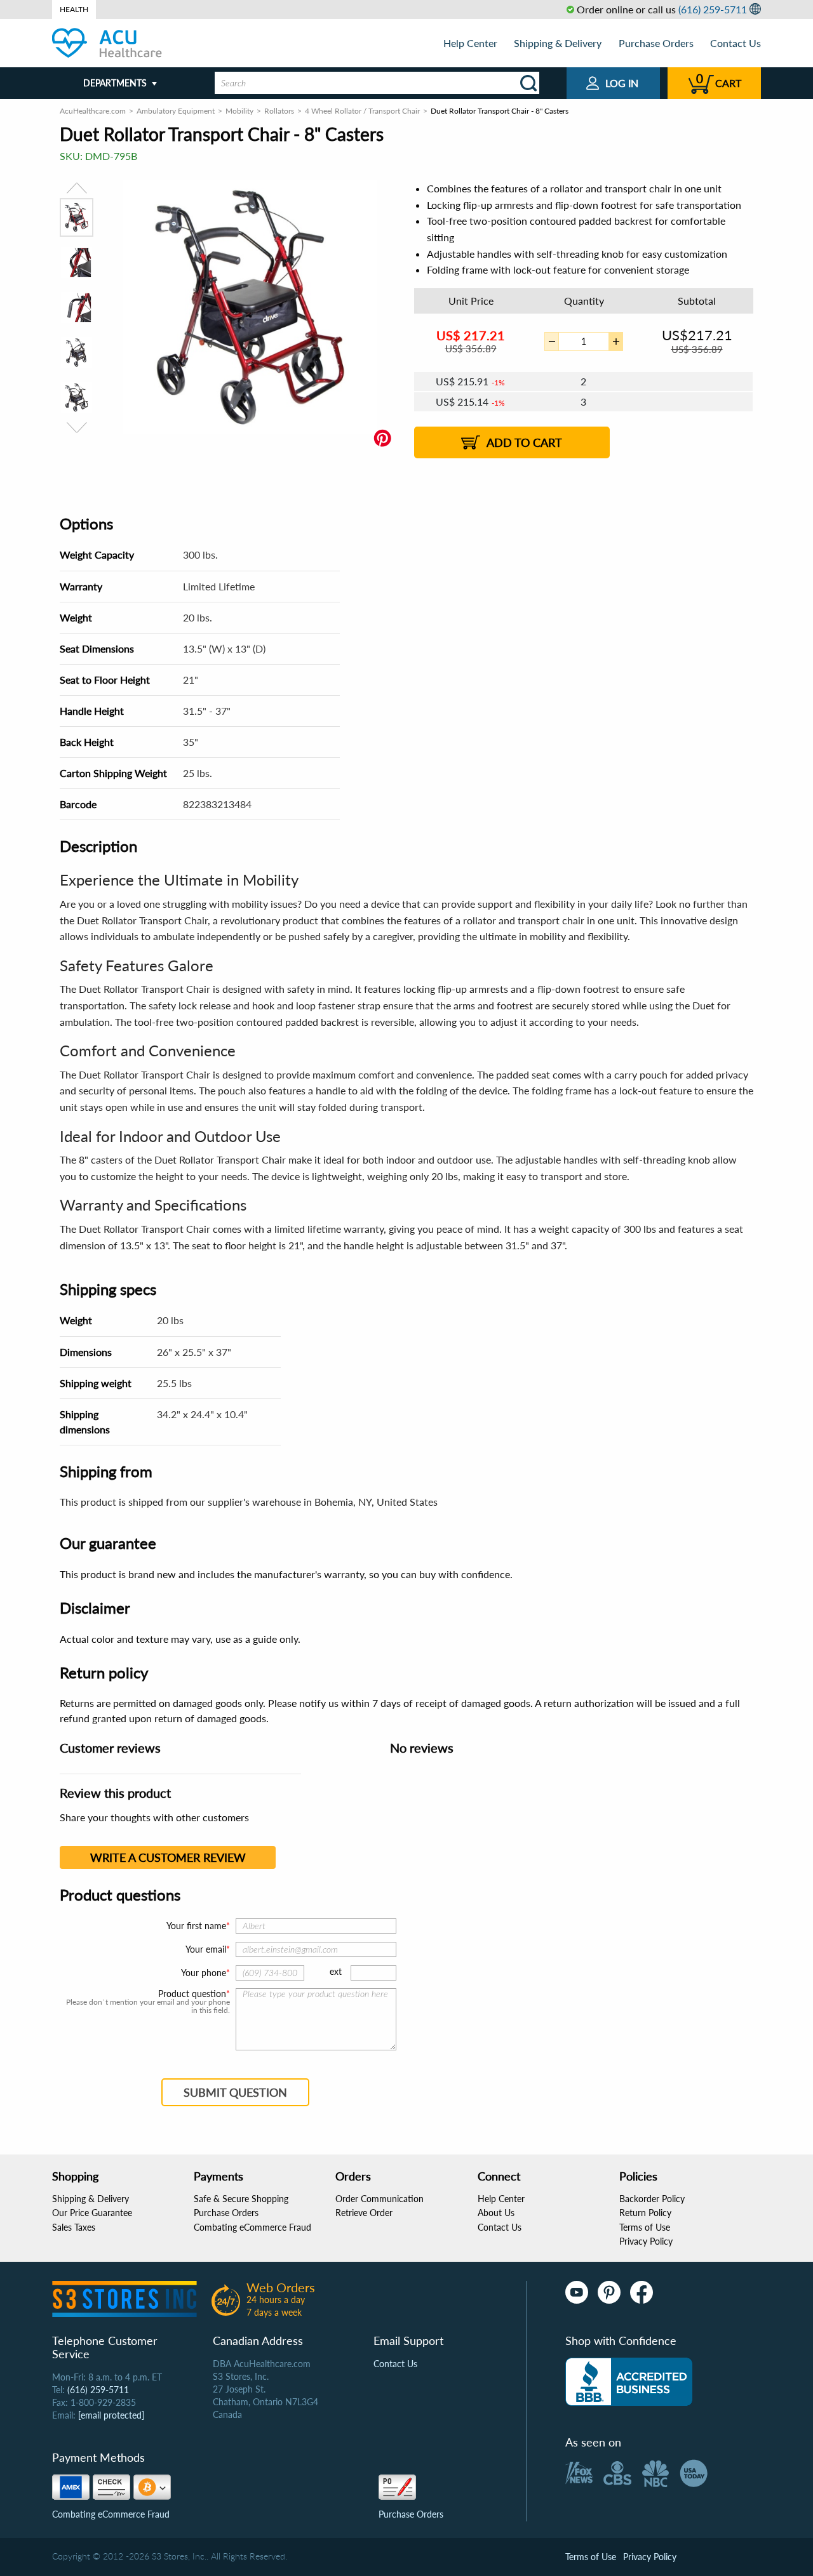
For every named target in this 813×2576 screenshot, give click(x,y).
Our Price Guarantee (92, 2213)
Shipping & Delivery (558, 43)
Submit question (235, 2092)
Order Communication (380, 2199)
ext (336, 1971)
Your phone (204, 1973)
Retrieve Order (364, 2213)
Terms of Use (645, 2227)
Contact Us (736, 43)
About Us (496, 2213)
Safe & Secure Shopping (241, 2199)
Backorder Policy (652, 2199)
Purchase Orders (656, 43)
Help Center (470, 43)
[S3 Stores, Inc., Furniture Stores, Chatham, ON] (629, 2382)
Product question (192, 1994)
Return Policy (645, 2213)
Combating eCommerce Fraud (252, 2227)
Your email (206, 1949)
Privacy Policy (646, 2241)
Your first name (196, 1926)
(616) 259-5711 (713, 9)
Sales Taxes (74, 2227)
